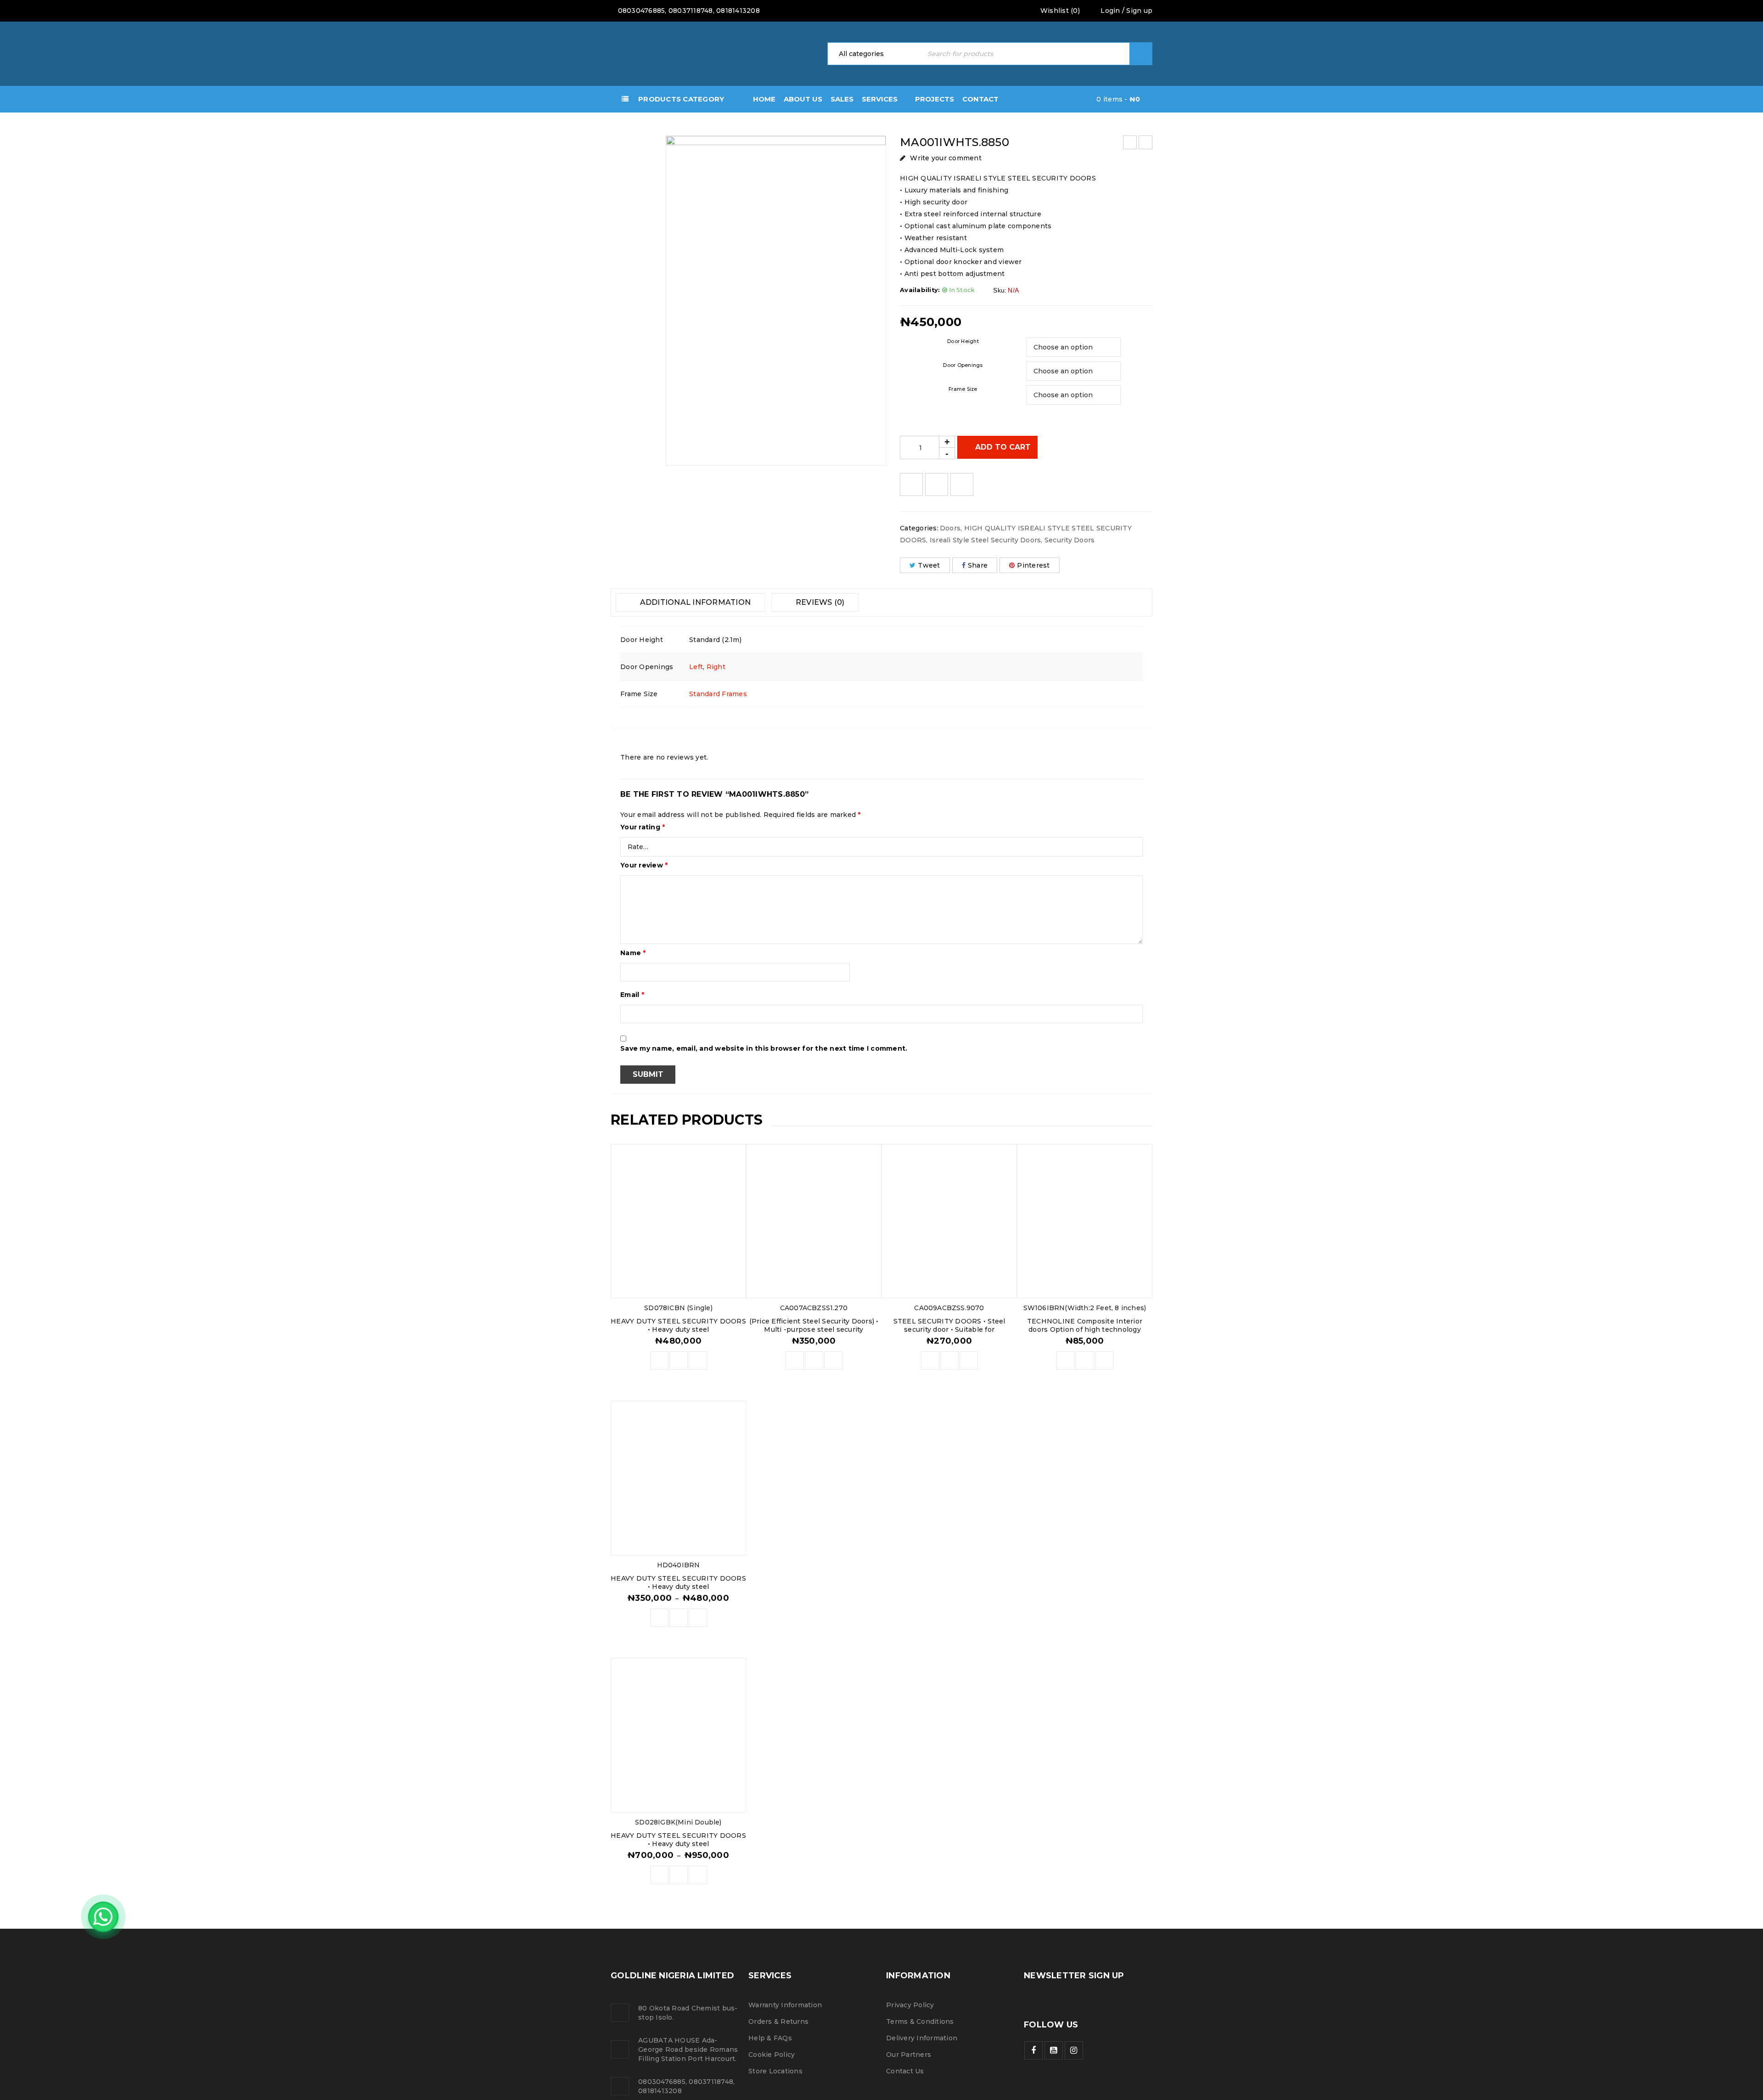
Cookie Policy (772, 2055)
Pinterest (1033, 565)
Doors (950, 528)
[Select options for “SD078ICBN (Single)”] (659, 1361)
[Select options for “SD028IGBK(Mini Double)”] (659, 1875)
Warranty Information (785, 2005)
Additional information (694, 602)
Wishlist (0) (1059, 11)
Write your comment (946, 158)
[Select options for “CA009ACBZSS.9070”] (930, 1361)
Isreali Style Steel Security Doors (985, 540)
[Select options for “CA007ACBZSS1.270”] (795, 1361)
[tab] (690, 602)
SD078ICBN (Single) (678, 1308)
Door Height (963, 341)
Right (716, 667)
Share (978, 565)
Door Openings (963, 365)
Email (632, 995)
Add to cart (1003, 447)
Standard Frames (718, 694)
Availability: (920, 290)
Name (633, 953)
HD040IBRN (679, 1565)
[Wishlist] (911, 484)
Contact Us (905, 2071)
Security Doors (1070, 540)
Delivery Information (922, 2038)
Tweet (929, 565)
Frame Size (963, 389)
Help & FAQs (770, 2038)
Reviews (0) (819, 602)
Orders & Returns (778, 2021)
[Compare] (679, 1361)
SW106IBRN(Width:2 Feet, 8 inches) (1085, 1308)
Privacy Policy (910, 2005)
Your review (644, 865)
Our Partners (909, 2055)
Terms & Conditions (920, 2021)
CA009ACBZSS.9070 (949, 1308)
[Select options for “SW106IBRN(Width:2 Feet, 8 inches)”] (1066, 1361)
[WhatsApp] (103, 1917)
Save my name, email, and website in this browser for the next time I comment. (764, 1048)
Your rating (643, 827)
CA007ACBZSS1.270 (814, 1308)
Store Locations (775, 2071)
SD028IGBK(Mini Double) (678, 1822)
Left (696, 667)
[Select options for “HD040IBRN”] (659, 1618)
